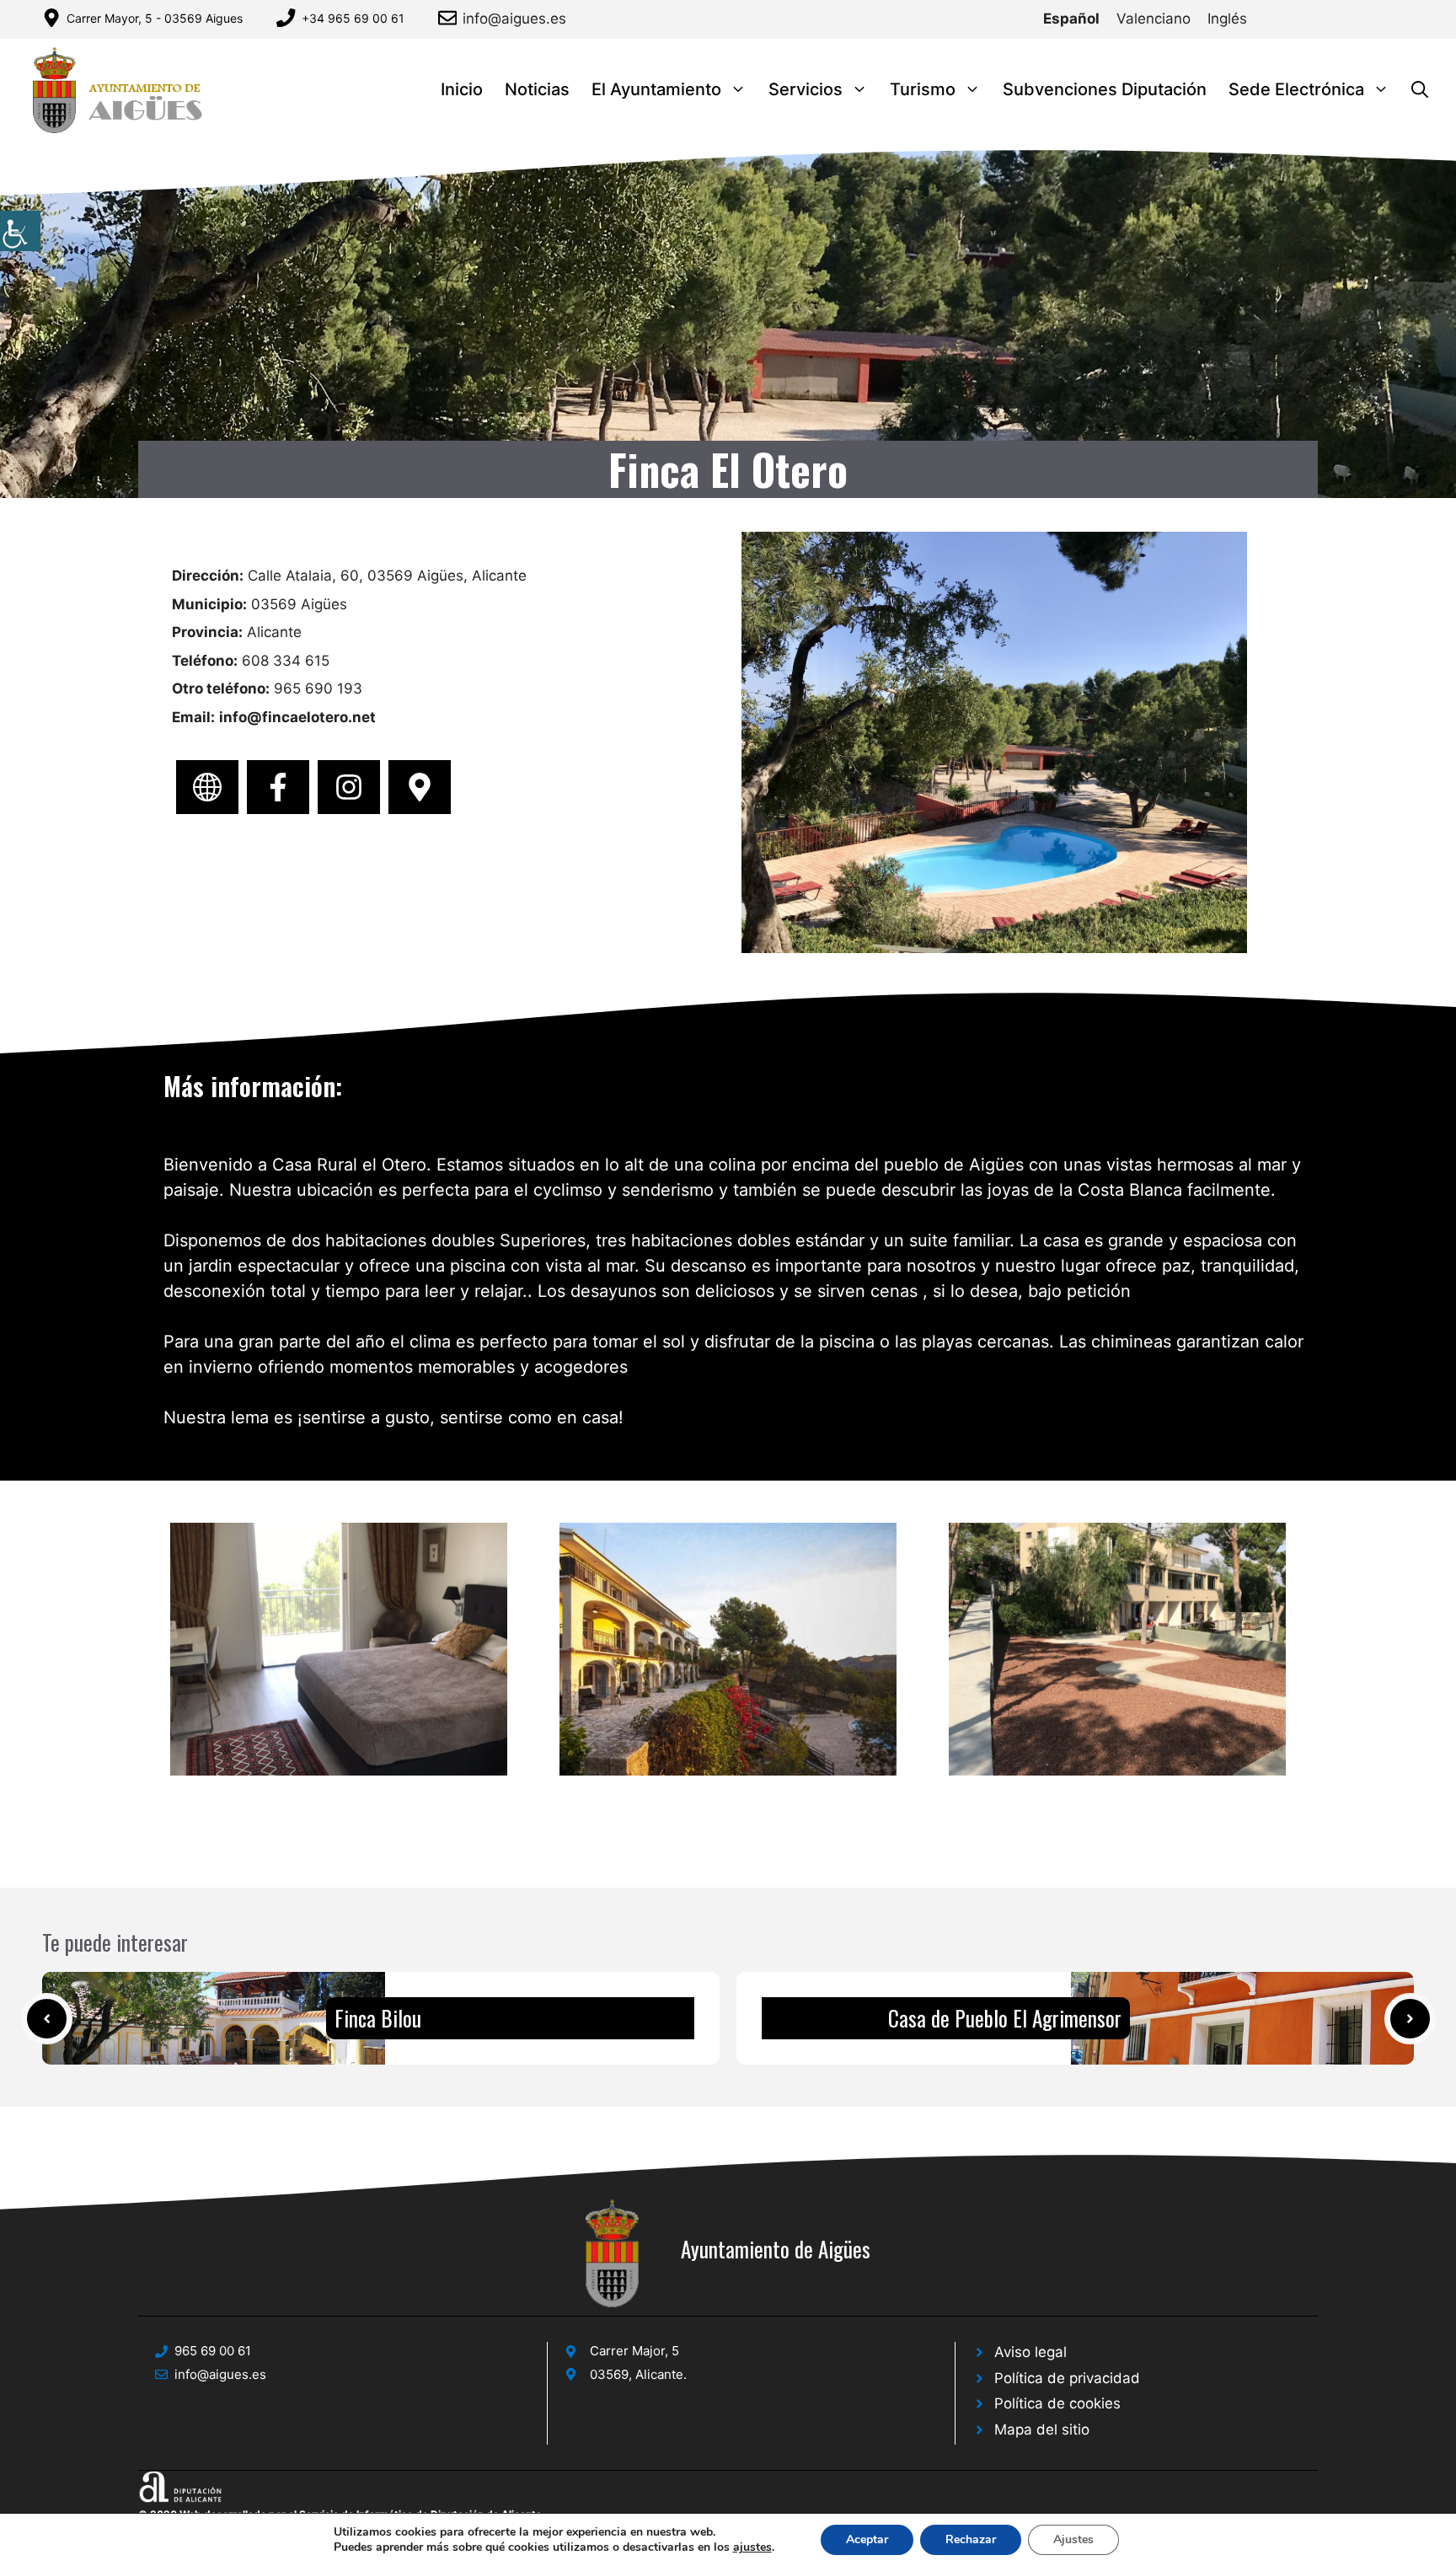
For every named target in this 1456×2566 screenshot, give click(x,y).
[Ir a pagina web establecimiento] (207, 787)
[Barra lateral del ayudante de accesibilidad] (20, 231)
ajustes (752, 2547)
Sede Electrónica (1296, 89)
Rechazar (971, 2539)
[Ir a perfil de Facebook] (278, 787)
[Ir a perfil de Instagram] (349, 787)
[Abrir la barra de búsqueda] (1420, 90)
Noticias (537, 89)
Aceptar (867, 2539)
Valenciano (1154, 19)
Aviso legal (1030, 2352)
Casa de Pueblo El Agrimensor (1005, 2018)
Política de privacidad (1067, 2378)
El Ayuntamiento (656, 89)
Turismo (923, 89)
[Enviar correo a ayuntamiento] (450, 18)
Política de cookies (1057, 2403)
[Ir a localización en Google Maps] (420, 787)
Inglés (1227, 19)
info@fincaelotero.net (297, 717)
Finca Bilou (378, 2018)
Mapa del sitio (1042, 2429)
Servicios (806, 89)
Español (1071, 19)
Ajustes (1073, 2539)
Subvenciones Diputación (1105, 89)
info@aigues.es (514, 19)
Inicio (462, 89)
